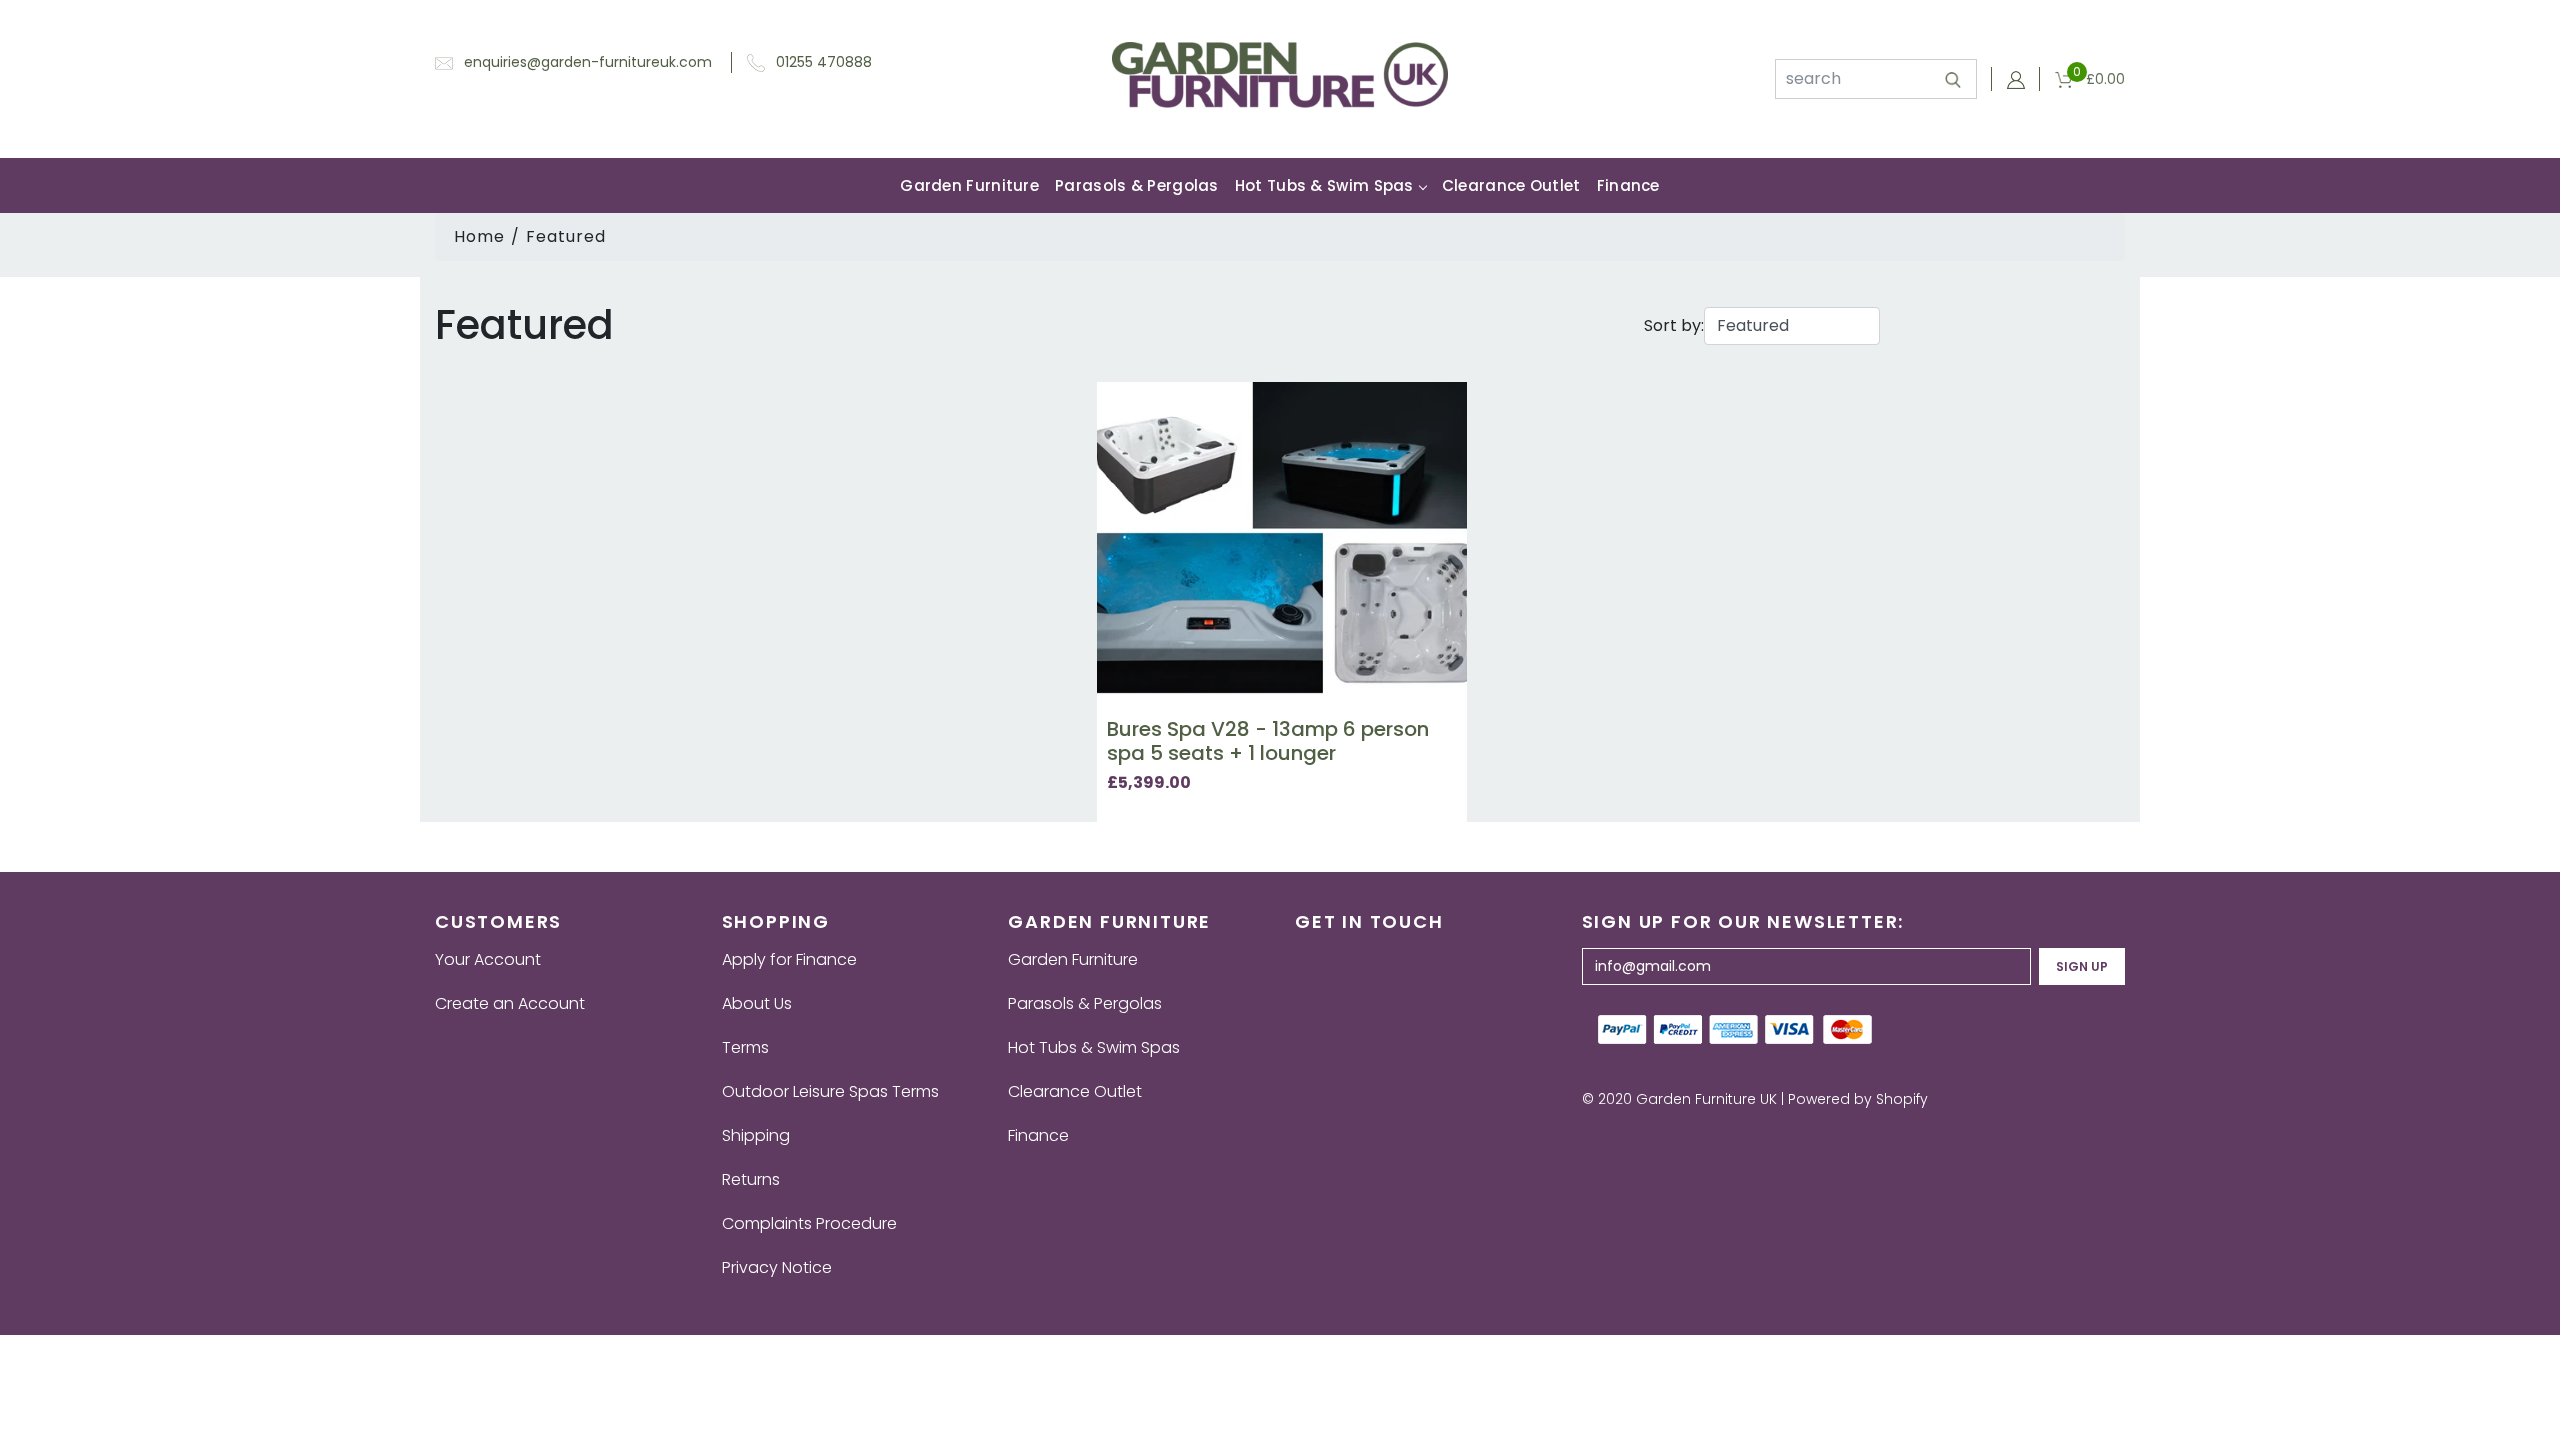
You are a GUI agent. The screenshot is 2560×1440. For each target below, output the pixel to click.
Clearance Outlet (1511, 185)
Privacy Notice (777, 1267)
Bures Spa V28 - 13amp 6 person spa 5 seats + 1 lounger (1268, 741)
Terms (745, 1047)
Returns (751, 1179)
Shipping (756, 1135)
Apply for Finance (789, 959)
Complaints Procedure (809, 1223)
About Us (757, 1003)
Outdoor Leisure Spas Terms (830, 1091)
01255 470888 (824, 62)
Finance (1628, 185)
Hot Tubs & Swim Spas (1324, 185)
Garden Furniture (969, 185)
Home (479, 236)
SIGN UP (2082, 966)
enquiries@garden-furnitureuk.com (588, 62)
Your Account (488, 959)
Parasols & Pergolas (1137, 185)
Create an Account (510, 1003)
